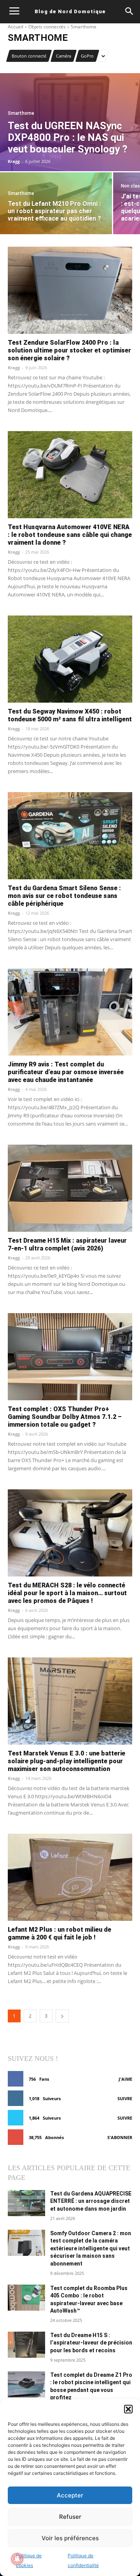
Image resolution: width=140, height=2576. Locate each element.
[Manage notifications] (17, 2559)
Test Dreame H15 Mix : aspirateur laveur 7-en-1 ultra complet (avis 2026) (67, 1244)
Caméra (64, 56)
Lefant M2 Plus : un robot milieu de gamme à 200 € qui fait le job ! (59, 1933)
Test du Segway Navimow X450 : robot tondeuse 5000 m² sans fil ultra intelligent (70, 715)
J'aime (125, 2079)
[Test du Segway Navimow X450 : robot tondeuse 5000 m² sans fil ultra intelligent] (70, 659)
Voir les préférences (70, 2538)
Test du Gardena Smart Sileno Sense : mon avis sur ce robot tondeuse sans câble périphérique (64, 896)
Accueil (16, 27)
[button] (128, 2409)
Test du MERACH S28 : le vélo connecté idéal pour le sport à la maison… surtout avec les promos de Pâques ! (67, 1593)
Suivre (125, 2098)
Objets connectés (47, 27)
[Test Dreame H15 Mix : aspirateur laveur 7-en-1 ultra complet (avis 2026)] (70, 1188)
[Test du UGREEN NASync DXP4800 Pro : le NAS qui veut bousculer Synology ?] (70, 122)
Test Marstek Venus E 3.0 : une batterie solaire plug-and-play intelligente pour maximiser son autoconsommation (66, 1761)
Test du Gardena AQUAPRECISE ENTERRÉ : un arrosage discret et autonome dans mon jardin (91, 2201)
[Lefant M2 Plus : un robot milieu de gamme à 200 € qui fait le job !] (70, 1877)
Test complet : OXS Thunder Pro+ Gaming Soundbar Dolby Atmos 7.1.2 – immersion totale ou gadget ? (65, 1417)
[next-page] (62, 2016)
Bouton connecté (29, 56)
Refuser (70, 2517)
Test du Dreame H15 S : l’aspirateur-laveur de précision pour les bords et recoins (91, 2343)
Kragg (14, 367)
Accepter (70, 2495)
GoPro (87, 56)
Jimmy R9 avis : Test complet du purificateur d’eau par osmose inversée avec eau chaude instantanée (66, 1072)
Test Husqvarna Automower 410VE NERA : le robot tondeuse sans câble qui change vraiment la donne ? (70, 535)
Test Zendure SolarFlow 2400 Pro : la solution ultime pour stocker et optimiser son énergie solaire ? (69, 350)
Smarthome (21, 113)
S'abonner (120, 2137)
